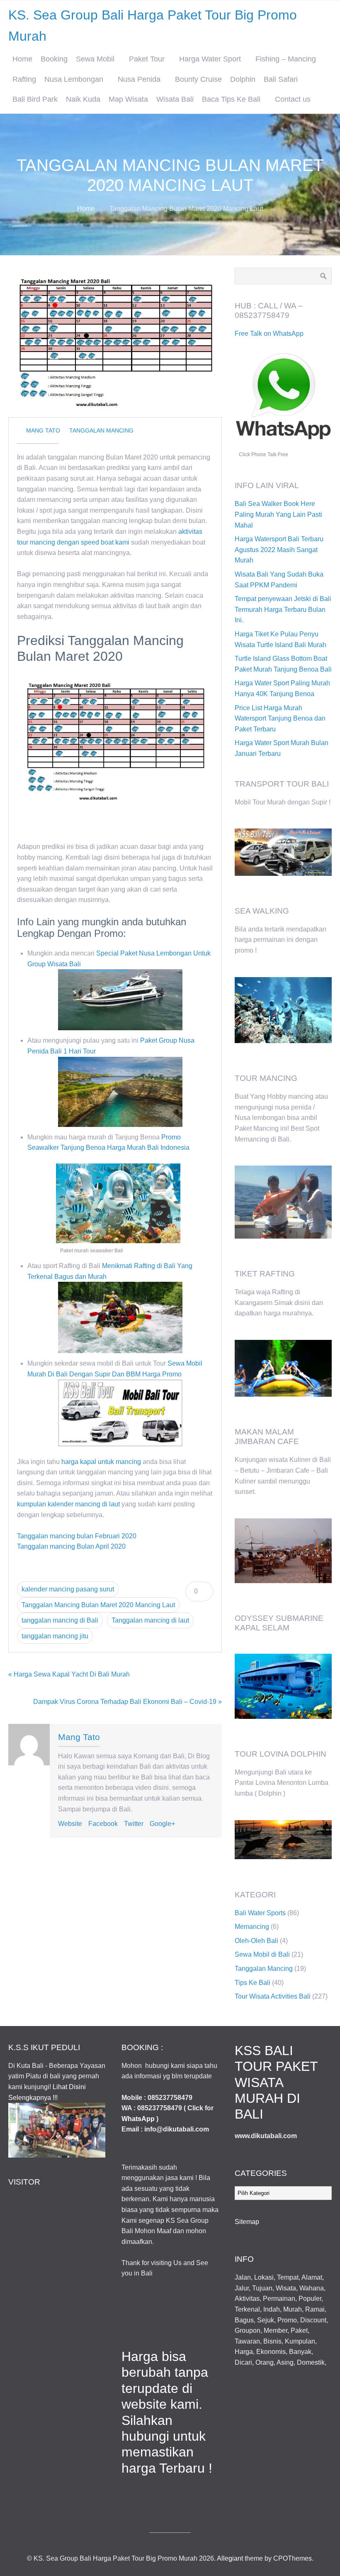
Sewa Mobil (95, 59)
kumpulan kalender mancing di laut (68, 1504)
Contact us (293, 99)
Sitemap (247, 2222)
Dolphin (243, 79)
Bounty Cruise (198, 79)
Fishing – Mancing (286, 59)
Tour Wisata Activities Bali (273, 1996)
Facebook (103, 1824)
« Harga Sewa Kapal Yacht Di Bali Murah (69, 1674)
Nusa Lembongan (74, 79)
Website (70, 1824)
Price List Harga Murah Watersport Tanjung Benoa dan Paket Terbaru (280, 719)
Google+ (162, 1824)
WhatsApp (138, 2119)
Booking (54, 59)
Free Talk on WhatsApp (269, 334)
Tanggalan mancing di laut (150, 1620)
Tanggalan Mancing (101, 430)
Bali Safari (281, 79)
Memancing (252, 1927)
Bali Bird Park (35, 99)
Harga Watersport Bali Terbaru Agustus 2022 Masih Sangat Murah (279, 550)
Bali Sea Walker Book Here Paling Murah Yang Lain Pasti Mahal (278, 514)
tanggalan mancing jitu (55, 1636)
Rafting (24, 79)
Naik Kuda (83, 99)
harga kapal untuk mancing (101, 1462)
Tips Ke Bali (253, 1983)
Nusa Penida (139, 79)
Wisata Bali (175, 99)
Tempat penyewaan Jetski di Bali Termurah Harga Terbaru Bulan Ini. (283, 609)
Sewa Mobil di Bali (262, 1954)
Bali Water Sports (260, 1913)
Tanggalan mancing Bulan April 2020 (71, 1546)
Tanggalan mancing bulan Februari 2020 (77, 1536)
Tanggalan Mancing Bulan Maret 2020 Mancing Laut (98, 1605)
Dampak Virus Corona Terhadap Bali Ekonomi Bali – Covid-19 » (127, 1702)
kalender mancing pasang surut (68, 1589)
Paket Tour (147, 59)
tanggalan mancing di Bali (60, 1620)
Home (22, 59)
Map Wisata (128, 99)
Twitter (134, 1824)
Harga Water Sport (210, 59)
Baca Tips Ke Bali (231, 99)
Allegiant (230, 2558)
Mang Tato (43, 430)
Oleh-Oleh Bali (256, 1941)
